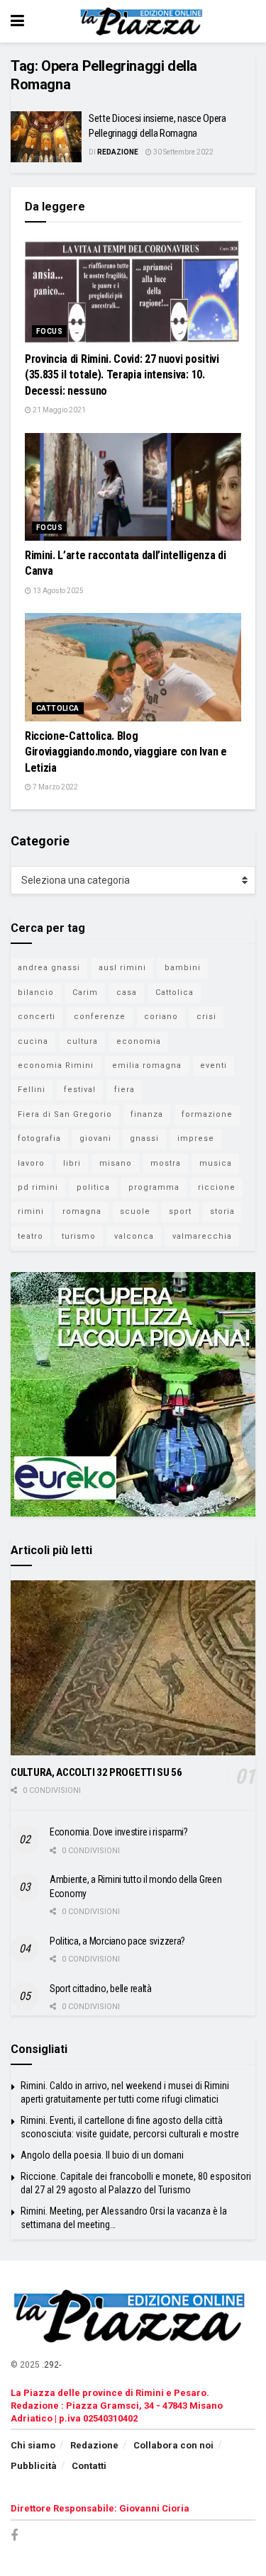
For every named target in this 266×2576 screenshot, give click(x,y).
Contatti (89, 2466)
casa (127, 992)
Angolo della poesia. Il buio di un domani (102, 2155)
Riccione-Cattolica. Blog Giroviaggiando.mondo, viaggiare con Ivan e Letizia (126, 752)
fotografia (39, 1138)
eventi (214, 1065)
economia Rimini (56, 1065)
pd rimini (38, 1187)
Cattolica (58, 708)
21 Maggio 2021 (59, 410)
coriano (161, 1017)
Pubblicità (34, 2466)
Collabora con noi (173, 2445)
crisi (206, 1017)
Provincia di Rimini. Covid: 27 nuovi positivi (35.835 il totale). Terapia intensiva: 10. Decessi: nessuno (122, 375)
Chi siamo (33, 2445)
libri (72, 1163)
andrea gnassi (49, 968)
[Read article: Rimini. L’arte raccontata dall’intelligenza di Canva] (133, 487)
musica (216, 1163)
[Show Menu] (17, 21)
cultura (82, 1041)
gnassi (144, 1138)
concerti (37, 1017)
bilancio (36, 992)
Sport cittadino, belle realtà (101, 1989)
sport (180, 1211)
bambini (183, 968)
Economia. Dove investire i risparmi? (119, 1832)
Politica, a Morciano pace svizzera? (117, 1941)
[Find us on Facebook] (14, 2536)
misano (116, 1163)
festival (80, 1090)
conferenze (100, 1017)
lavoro (31, 1163)
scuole (135, 1211)
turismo (79, 1236)
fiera (124, 1090)
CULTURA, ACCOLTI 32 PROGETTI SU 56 (96, 1772)
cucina (33, 1041)
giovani (95, 1138)
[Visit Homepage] (144, 21)
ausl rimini (122, 968)
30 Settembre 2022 (183, 152)
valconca (134, 1236)
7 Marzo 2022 (55, 787)
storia (222, 1211)
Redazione (118, 152)
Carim (85, 992)
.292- (51, 2365)
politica (93, 1187)
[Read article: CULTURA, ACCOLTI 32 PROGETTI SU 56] (133, 1668)
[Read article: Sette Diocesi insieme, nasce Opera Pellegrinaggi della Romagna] (46, 137)
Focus (49, 331)
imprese (196, 1138)
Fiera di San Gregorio (65, 1114)
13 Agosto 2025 (57, 591)
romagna (82, 1211)
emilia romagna (147, 1065)
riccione (217, 1187)
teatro (31, 1236)
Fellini (32, 1090)
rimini (31, 1211)
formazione (207, 1114)
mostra (166, 1163)
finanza (147, 1114)
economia (139, 1041)
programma (154, 1187)
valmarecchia (202, 1236)
